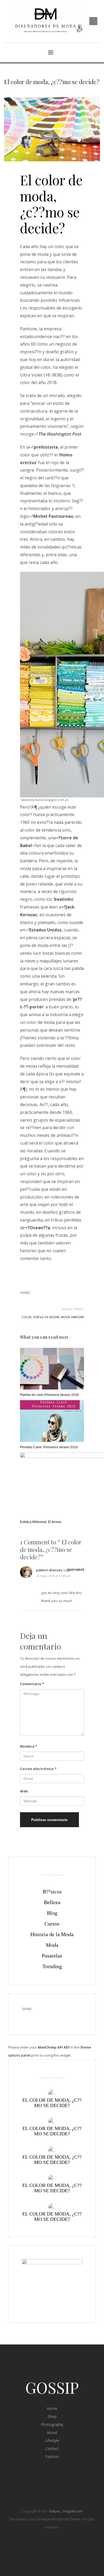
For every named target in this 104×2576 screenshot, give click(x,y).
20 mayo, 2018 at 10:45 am (53, 1576)
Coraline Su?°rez (52, 140)
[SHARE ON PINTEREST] (52, 1301)
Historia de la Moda (52, 1934)
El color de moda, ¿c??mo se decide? (52, 2103)
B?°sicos (52, 1892)
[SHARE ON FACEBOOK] (33, 1301)
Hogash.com (73, 2511)
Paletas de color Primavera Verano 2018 (49, 1395)
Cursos (52, 1924)
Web (24, 1791)
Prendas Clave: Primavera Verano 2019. (49, 1447)
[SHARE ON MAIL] (61, 1301)
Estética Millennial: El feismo (41, 1522)
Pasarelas (52, 1956)
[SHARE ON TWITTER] (24, 1301)
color (27, 1317)
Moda (52, 1945)
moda (65, 1317)
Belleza (52, 1902)
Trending (64, 149)
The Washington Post (60, 434)
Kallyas (55, 2511)
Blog (52, 1913)
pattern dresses (49, 1570)
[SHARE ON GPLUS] (43, 1301)
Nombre (29, 1746)
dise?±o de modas (46, 1317)
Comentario (32, 1684)
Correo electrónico (38, 1769)
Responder (76, 1570)
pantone (78, 1317)
